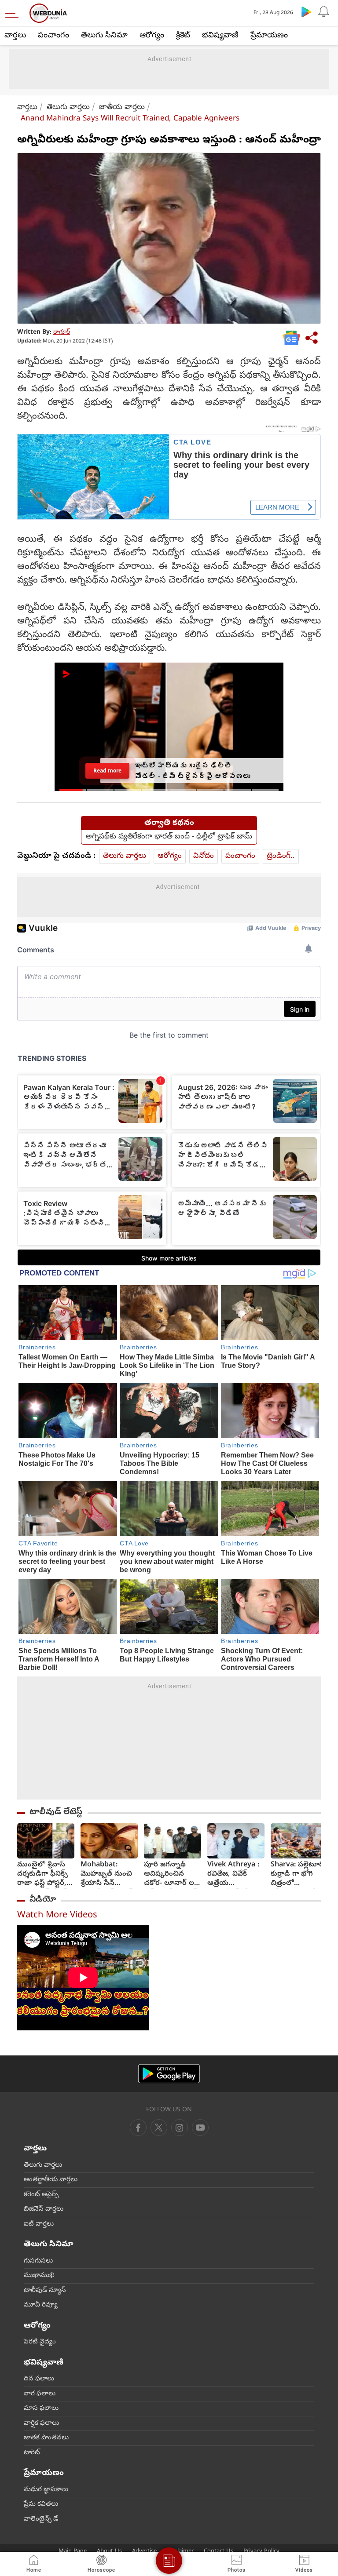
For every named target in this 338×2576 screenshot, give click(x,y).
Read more (107, 771)
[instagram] (200, 2128)
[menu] (14, 13)
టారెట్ (32, 2453)
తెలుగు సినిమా (104, 36)
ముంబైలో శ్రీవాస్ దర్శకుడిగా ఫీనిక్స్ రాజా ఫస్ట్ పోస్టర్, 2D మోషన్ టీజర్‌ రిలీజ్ (42, 1875)
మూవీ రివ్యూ (41, 2305)
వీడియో (43, 1900)
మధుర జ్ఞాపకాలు (46, 2490)
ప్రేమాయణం (269, 36)
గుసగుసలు (38, 2261)
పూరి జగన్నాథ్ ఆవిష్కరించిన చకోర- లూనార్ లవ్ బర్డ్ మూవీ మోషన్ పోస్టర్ (172, 1875)
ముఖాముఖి (39, 2276)
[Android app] (169, 2074)
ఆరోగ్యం (152, 36)
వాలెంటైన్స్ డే (41, 2519)
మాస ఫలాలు (41, 2408)
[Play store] (306, 11)
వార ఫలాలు (40, 2394)
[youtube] (180, 2128)
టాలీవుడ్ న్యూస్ (45, 2291)
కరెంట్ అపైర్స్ (41, 2195)
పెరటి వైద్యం (40, 2342)
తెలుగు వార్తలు (68, 107)
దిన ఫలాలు (39, 2379)
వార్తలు (15, 36)
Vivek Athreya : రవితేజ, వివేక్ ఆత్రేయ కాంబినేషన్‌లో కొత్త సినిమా (234, 1875)
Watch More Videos (57, 1916)
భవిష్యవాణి (220, 36)
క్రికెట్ (183, 36)
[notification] (324, 11)
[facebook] (138, 2128)
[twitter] (159, 2128)
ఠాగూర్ (62, 333)
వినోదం (204, 856)
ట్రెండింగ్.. (281, 856)
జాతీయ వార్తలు (122, 107)
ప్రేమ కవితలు (41, 2504)
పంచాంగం (53, 36)
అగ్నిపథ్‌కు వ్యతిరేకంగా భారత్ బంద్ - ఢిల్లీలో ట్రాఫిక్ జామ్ (169, 837)
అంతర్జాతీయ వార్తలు (51, 2180)
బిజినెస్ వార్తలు (44, 2209)
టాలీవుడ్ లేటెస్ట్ (56, 1812)
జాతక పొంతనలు (46, 2438)
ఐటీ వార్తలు (39, 2224)
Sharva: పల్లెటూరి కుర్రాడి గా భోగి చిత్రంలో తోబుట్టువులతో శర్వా (297, 1875)
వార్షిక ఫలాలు (41, 2423)
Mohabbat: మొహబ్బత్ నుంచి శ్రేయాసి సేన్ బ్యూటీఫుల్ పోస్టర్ (107, 1875)
